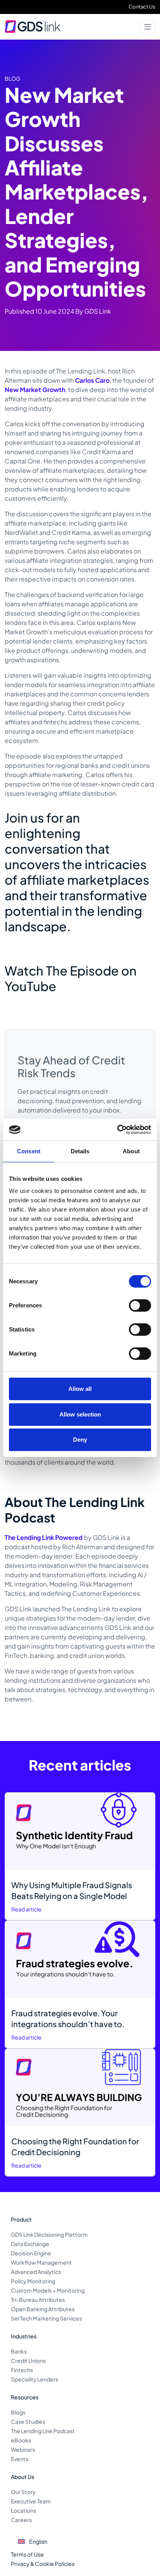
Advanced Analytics (36, 2272)
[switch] (140, 1305)
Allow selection (80, 1414)
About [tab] (131, 1151)
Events (20, 2459)
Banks (19, 2351)
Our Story (23, 2492)
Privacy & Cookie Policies (43, 2564)
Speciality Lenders (35, 2379)
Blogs (18, 2412)
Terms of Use (27, 2554)
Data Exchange (30, 2244)
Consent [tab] (29, 1151)
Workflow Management (41, 2262)
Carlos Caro (92, 380)
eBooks (21, 2440)
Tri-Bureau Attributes (38, 2300)
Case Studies (28, 2422)
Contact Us (142, 7)
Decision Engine (31, 2253)
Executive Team (31, 2501)
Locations (23, 2510)
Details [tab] (80, 1151)
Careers (21, 2520)
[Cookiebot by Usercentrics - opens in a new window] (117, 1130)
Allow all (80, 1389)
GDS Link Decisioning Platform (49, 2234)
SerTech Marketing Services (46, 2318)
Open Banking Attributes (43, 2309)
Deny (80, 1440)
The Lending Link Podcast (43, 2431)
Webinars (23, 2449)
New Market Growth (35, 390)
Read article (26, 1909)
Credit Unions (28, 2361)
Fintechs (22, 2370)
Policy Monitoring (33, 2281)
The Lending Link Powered (44, 1537)
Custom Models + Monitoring (48, 2290)
